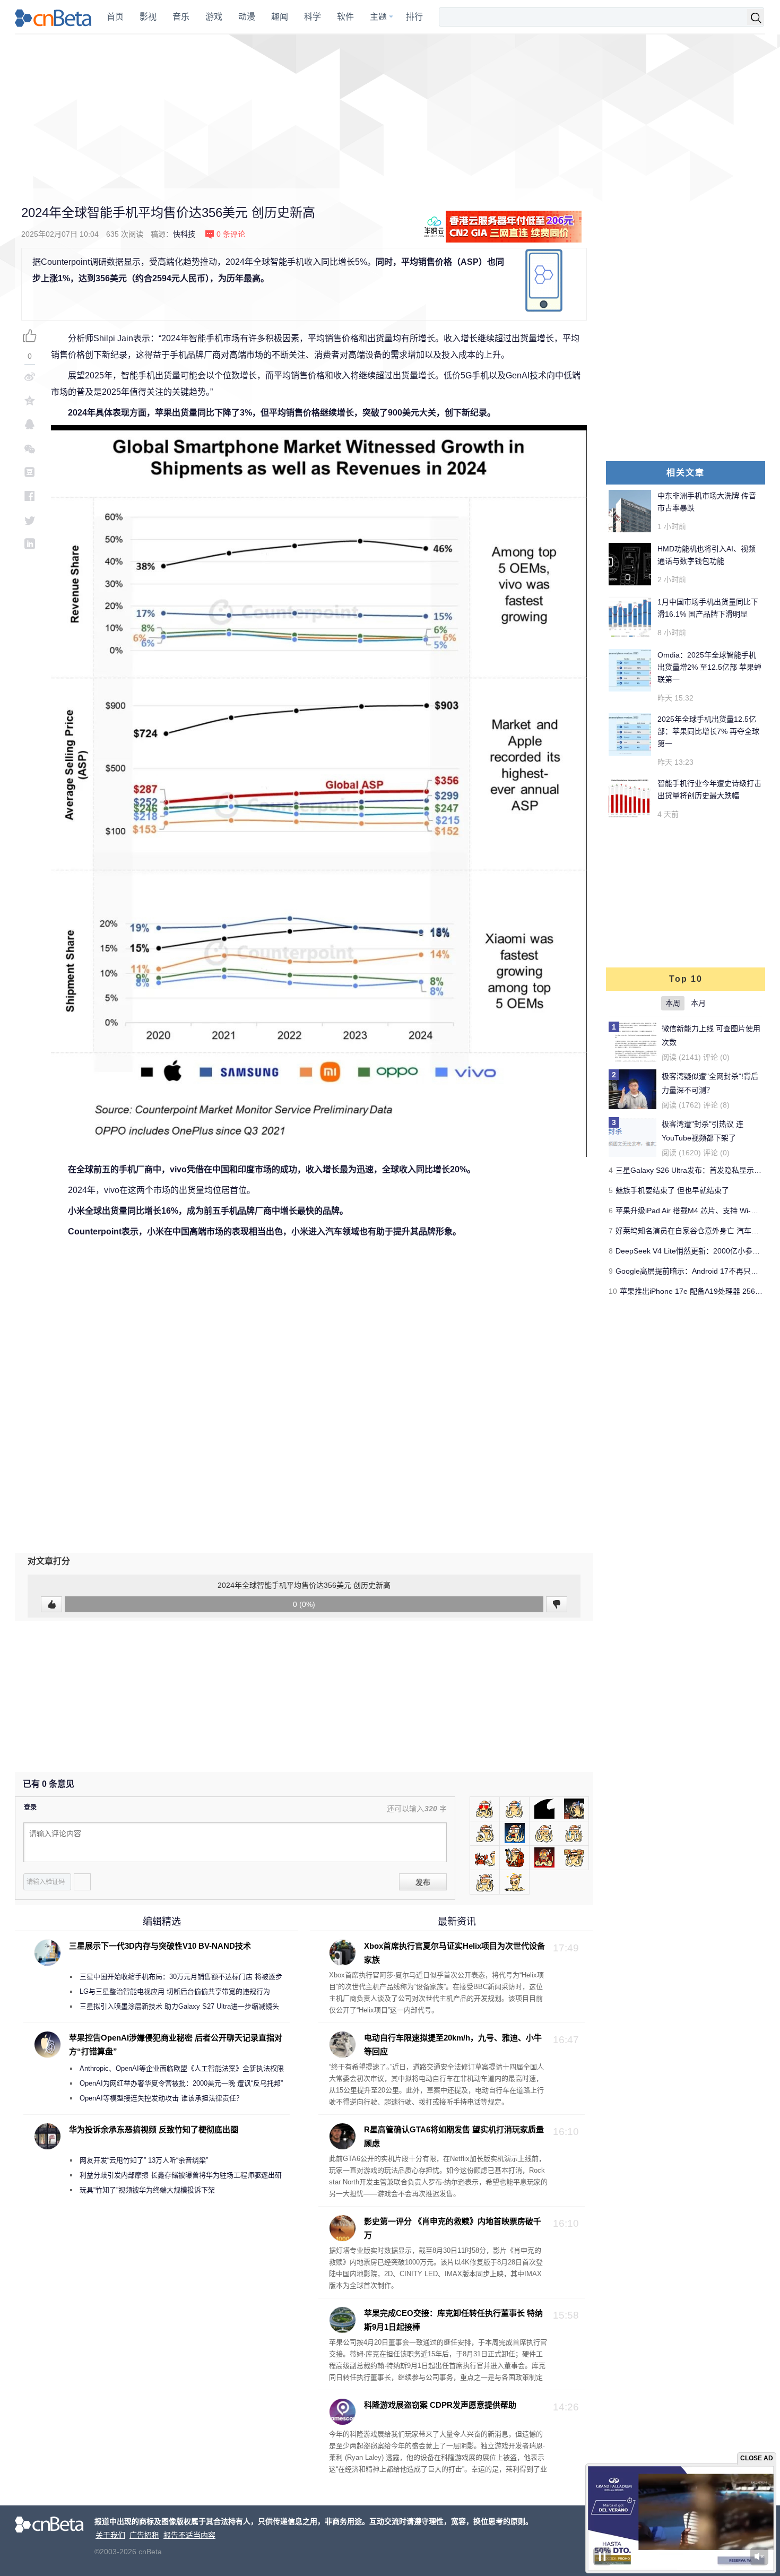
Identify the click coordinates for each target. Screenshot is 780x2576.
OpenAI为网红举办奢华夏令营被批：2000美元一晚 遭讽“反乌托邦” (181, 2083)
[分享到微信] (30, 448)
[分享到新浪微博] (30, 377)
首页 (115, 17)
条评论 (231, 234)
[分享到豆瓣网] (30, 472)
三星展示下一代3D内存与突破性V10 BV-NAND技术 (160, 1946)
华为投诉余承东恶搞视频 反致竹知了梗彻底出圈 (154, 2129)
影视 (148, 17)
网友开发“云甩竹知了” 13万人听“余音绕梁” (144, 2160)
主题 (378, 17)
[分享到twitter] (30, 520)
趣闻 (280, 17)
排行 (414, 17)
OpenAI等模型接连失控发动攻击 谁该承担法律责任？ (161, 2098)
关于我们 (110, 2535)
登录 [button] (30, 1808)
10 (613, 1291)
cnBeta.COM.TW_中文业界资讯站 (54, 17)
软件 (345, 17)
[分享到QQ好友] (30, 424)
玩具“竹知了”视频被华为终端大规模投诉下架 (147, 2190)
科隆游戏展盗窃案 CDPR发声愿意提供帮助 (440, 2405)
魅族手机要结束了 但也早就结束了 (672, 1190)
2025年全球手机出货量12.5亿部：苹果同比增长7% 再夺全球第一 (708, 731)
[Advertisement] (390, 111)
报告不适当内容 (189, 2535)
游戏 (214, 17)
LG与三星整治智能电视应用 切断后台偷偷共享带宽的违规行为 (175, 1991)
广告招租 (144, 2535)
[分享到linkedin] (30, 544)
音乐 (181, 17)
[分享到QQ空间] (30, 400)
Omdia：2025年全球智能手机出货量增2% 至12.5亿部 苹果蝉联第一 (709, 667)
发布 (423, 1882)
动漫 (247, 17)
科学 (313, 17)
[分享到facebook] (30, 496)
